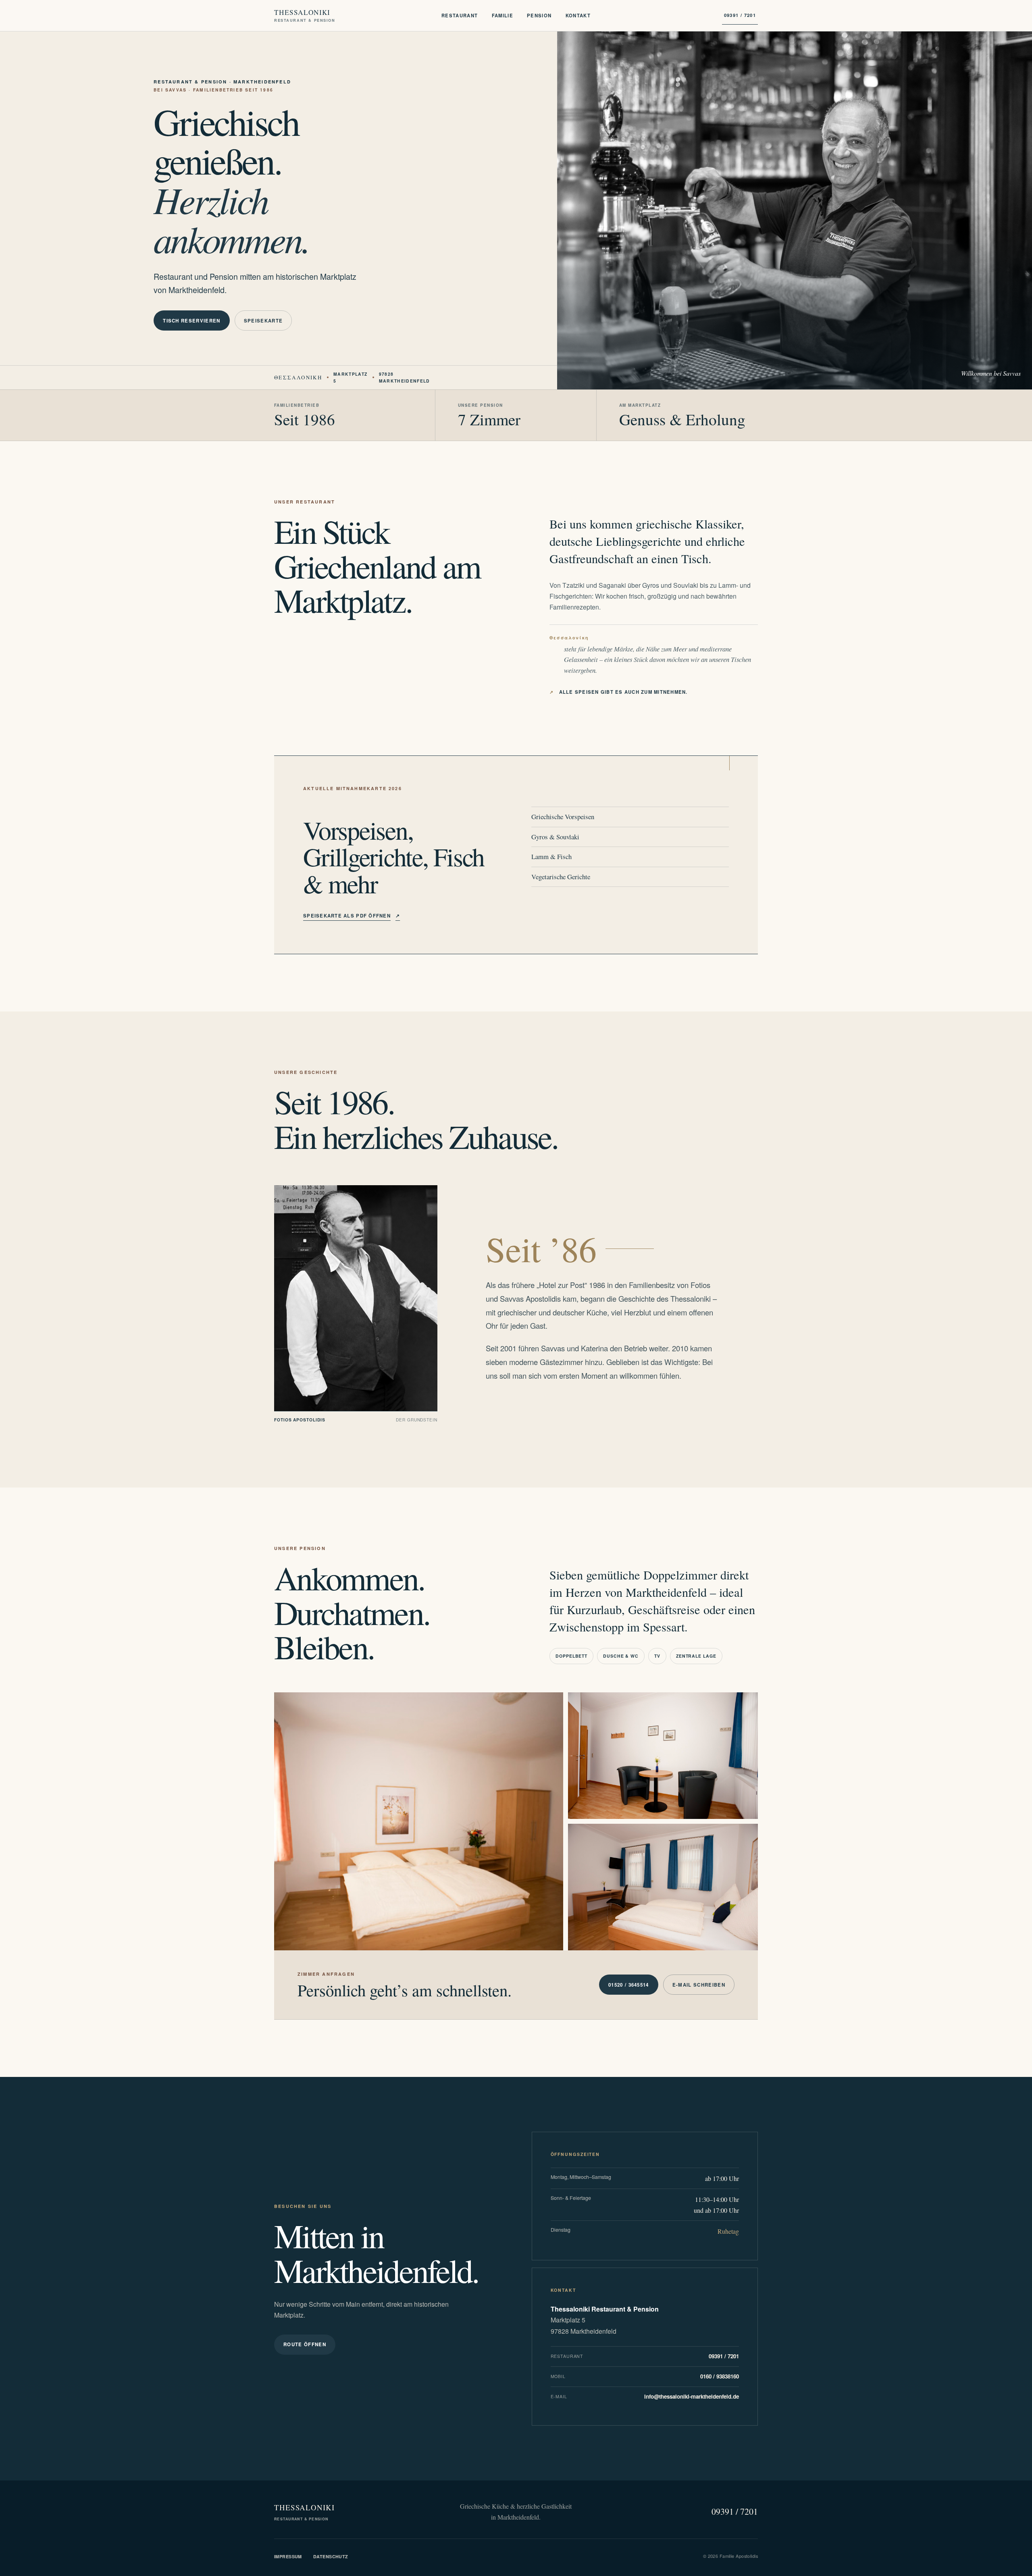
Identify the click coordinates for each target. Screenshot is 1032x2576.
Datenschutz (331, 2556)
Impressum (288, 2556)
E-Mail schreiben (699, 1985)
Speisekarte (263, 321)
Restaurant (460, 15)
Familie (503, 15)
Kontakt (578, 15)
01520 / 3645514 (629, 1985)
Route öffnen (305, 2344)
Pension (539, 15)
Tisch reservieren (192, 321)
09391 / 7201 (740, 15)
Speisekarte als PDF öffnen (352, 916)
